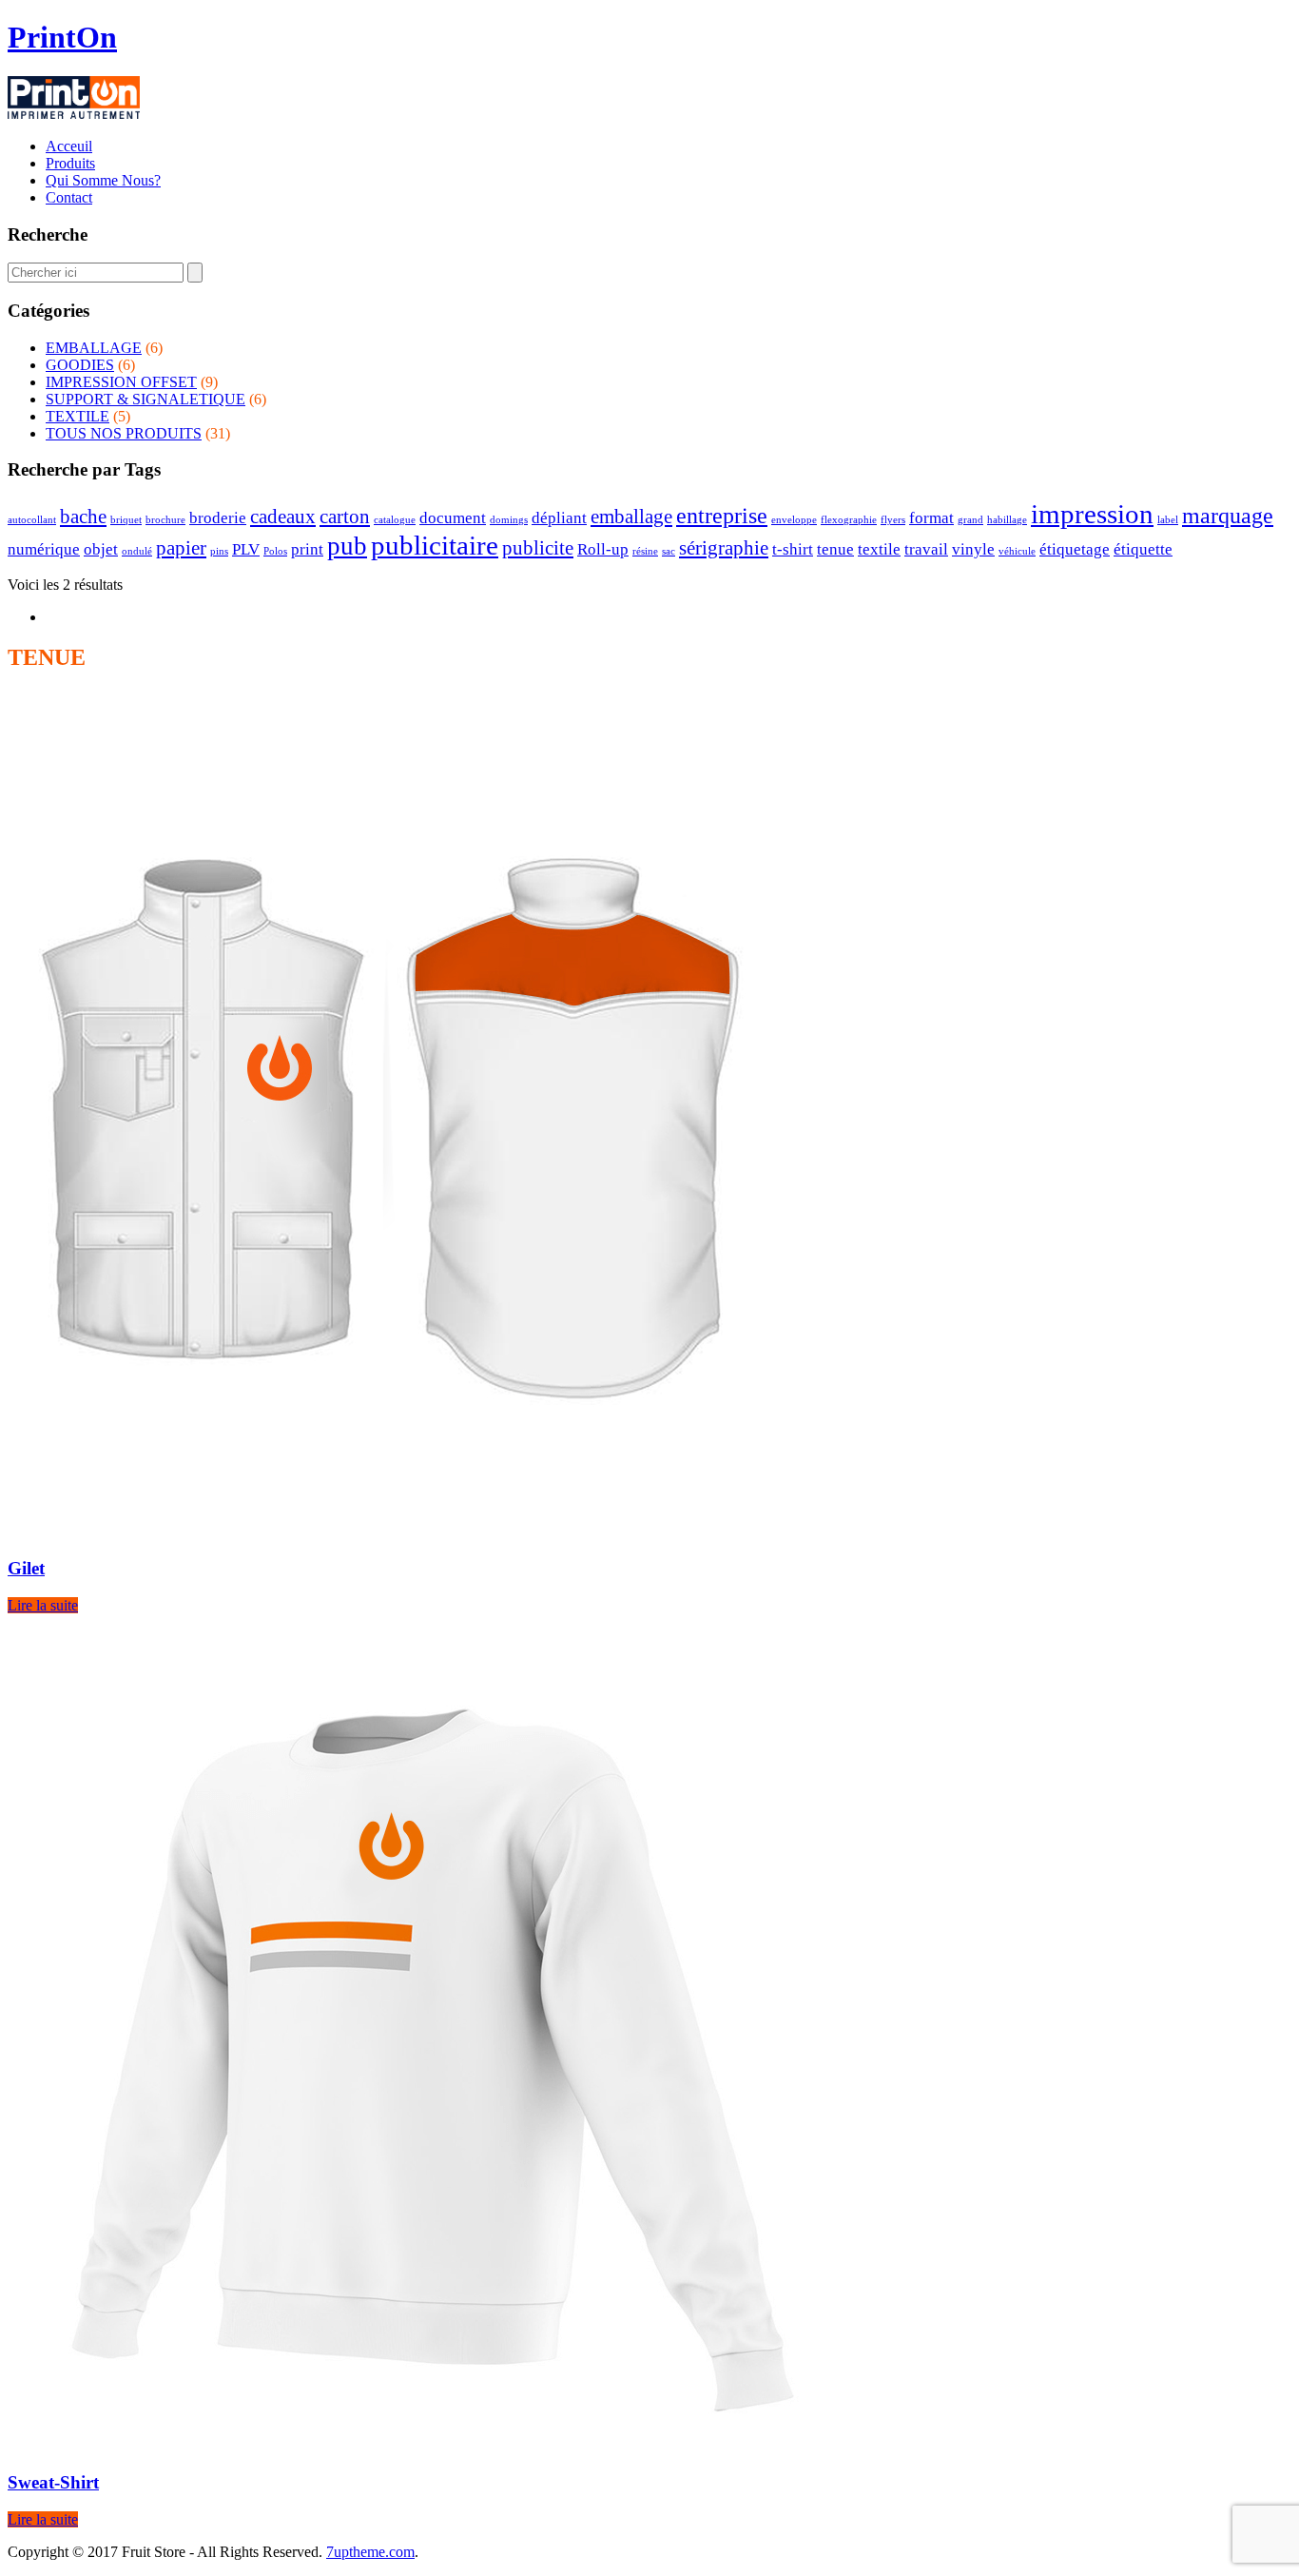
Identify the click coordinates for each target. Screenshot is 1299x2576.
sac (669, 551)
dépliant (559, 518)
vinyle (973, 549)
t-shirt (793, 549)
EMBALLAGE (94, 348)
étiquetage (1075, 549)
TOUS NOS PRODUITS (124, 433)
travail (926, 549)
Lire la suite (43, 1605)
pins (219, 551)
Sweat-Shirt (53, 2482)
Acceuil (69, 146)
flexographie (849, 520)
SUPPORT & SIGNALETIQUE (145, 399)
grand (970, 520)
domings (509, 520)
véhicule (1017, 551)
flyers (893, 520)
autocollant (32, 520)
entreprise (722, 515)
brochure (165, 520)
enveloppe (794, 520)
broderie (218, 518)
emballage (631, 517)
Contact (69, 197)
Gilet (26, 1568)
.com (370, 2552)
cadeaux (283, 517)
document (453, 518)
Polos (275, 551)
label (1168, 520)
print (307, 549)
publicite (538, 548)
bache (83, 517)
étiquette (1143, 549)
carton (345, 517)
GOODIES (80, 365)
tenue (835, 549)
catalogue (395, 520)
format (931, 518)
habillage (1007, 520)
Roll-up (603, 549)
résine (645, 551)
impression (1092, 514)
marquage (1228, 515)
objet (101, 549)
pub (347, 546)
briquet (126, 520)
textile (879, 549)
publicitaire (435, 545)
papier (181, 548)
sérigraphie (724, 548)
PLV (246, 549)
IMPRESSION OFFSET (121, 382)
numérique (44, 549)
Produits (70, 163)
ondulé (137, 551)
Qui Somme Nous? (103, 180)
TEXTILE (78, 416)
